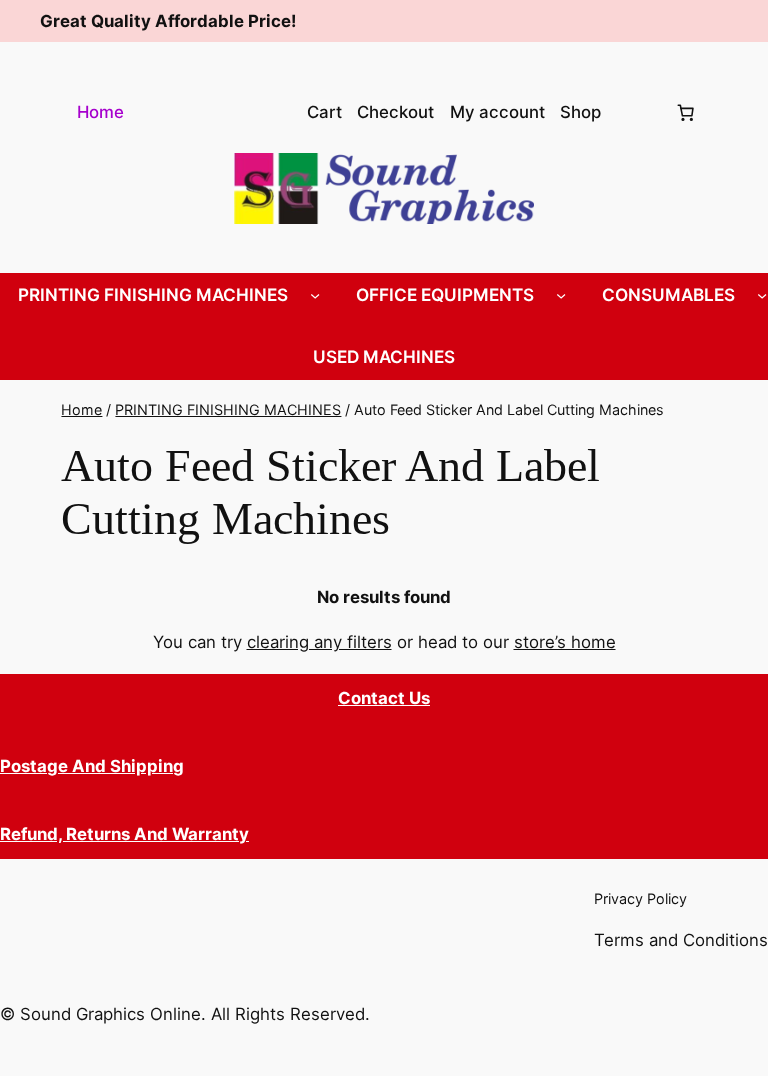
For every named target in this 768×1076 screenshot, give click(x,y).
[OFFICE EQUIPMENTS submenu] (561, 295)
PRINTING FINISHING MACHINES (153, 294)
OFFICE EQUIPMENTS (445, 294)
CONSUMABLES (668, 294)
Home (100, 112)
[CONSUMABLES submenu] (762, 295)
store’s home (565, 642)
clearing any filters (319, 642)
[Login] (637, 112)
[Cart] (686, 112)
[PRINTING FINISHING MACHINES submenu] (315, 295)
